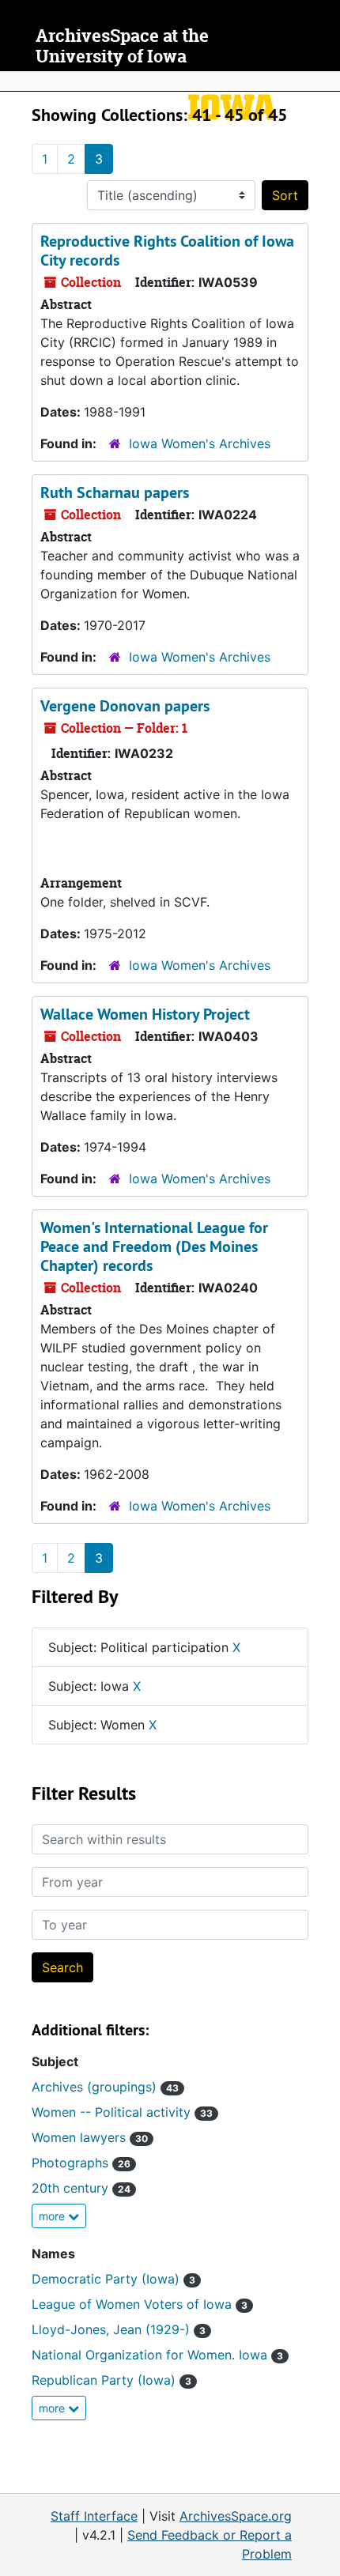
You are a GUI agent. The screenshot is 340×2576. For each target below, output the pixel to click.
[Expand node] (324, 81)
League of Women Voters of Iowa (140, 2304)
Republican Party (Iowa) (111, 2380)
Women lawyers (90, 2137)
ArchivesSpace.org (236, 2516)
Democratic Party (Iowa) (113, 2279)
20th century (81, 2188)
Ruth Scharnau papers (115, 492)
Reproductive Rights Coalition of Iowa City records (167, 251)
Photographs (81, 2163)
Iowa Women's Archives (200, 443)
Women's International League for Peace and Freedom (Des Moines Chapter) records (154, 1247)
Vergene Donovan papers (125, 706)
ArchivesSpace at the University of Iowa (122, 46)
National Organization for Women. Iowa (157, 2355)
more (53, 2216)
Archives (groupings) (105, 2087)
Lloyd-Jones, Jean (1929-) (119, 2329)
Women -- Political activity (122, 2112)
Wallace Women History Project (145, 1014)
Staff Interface (94, 2516)
